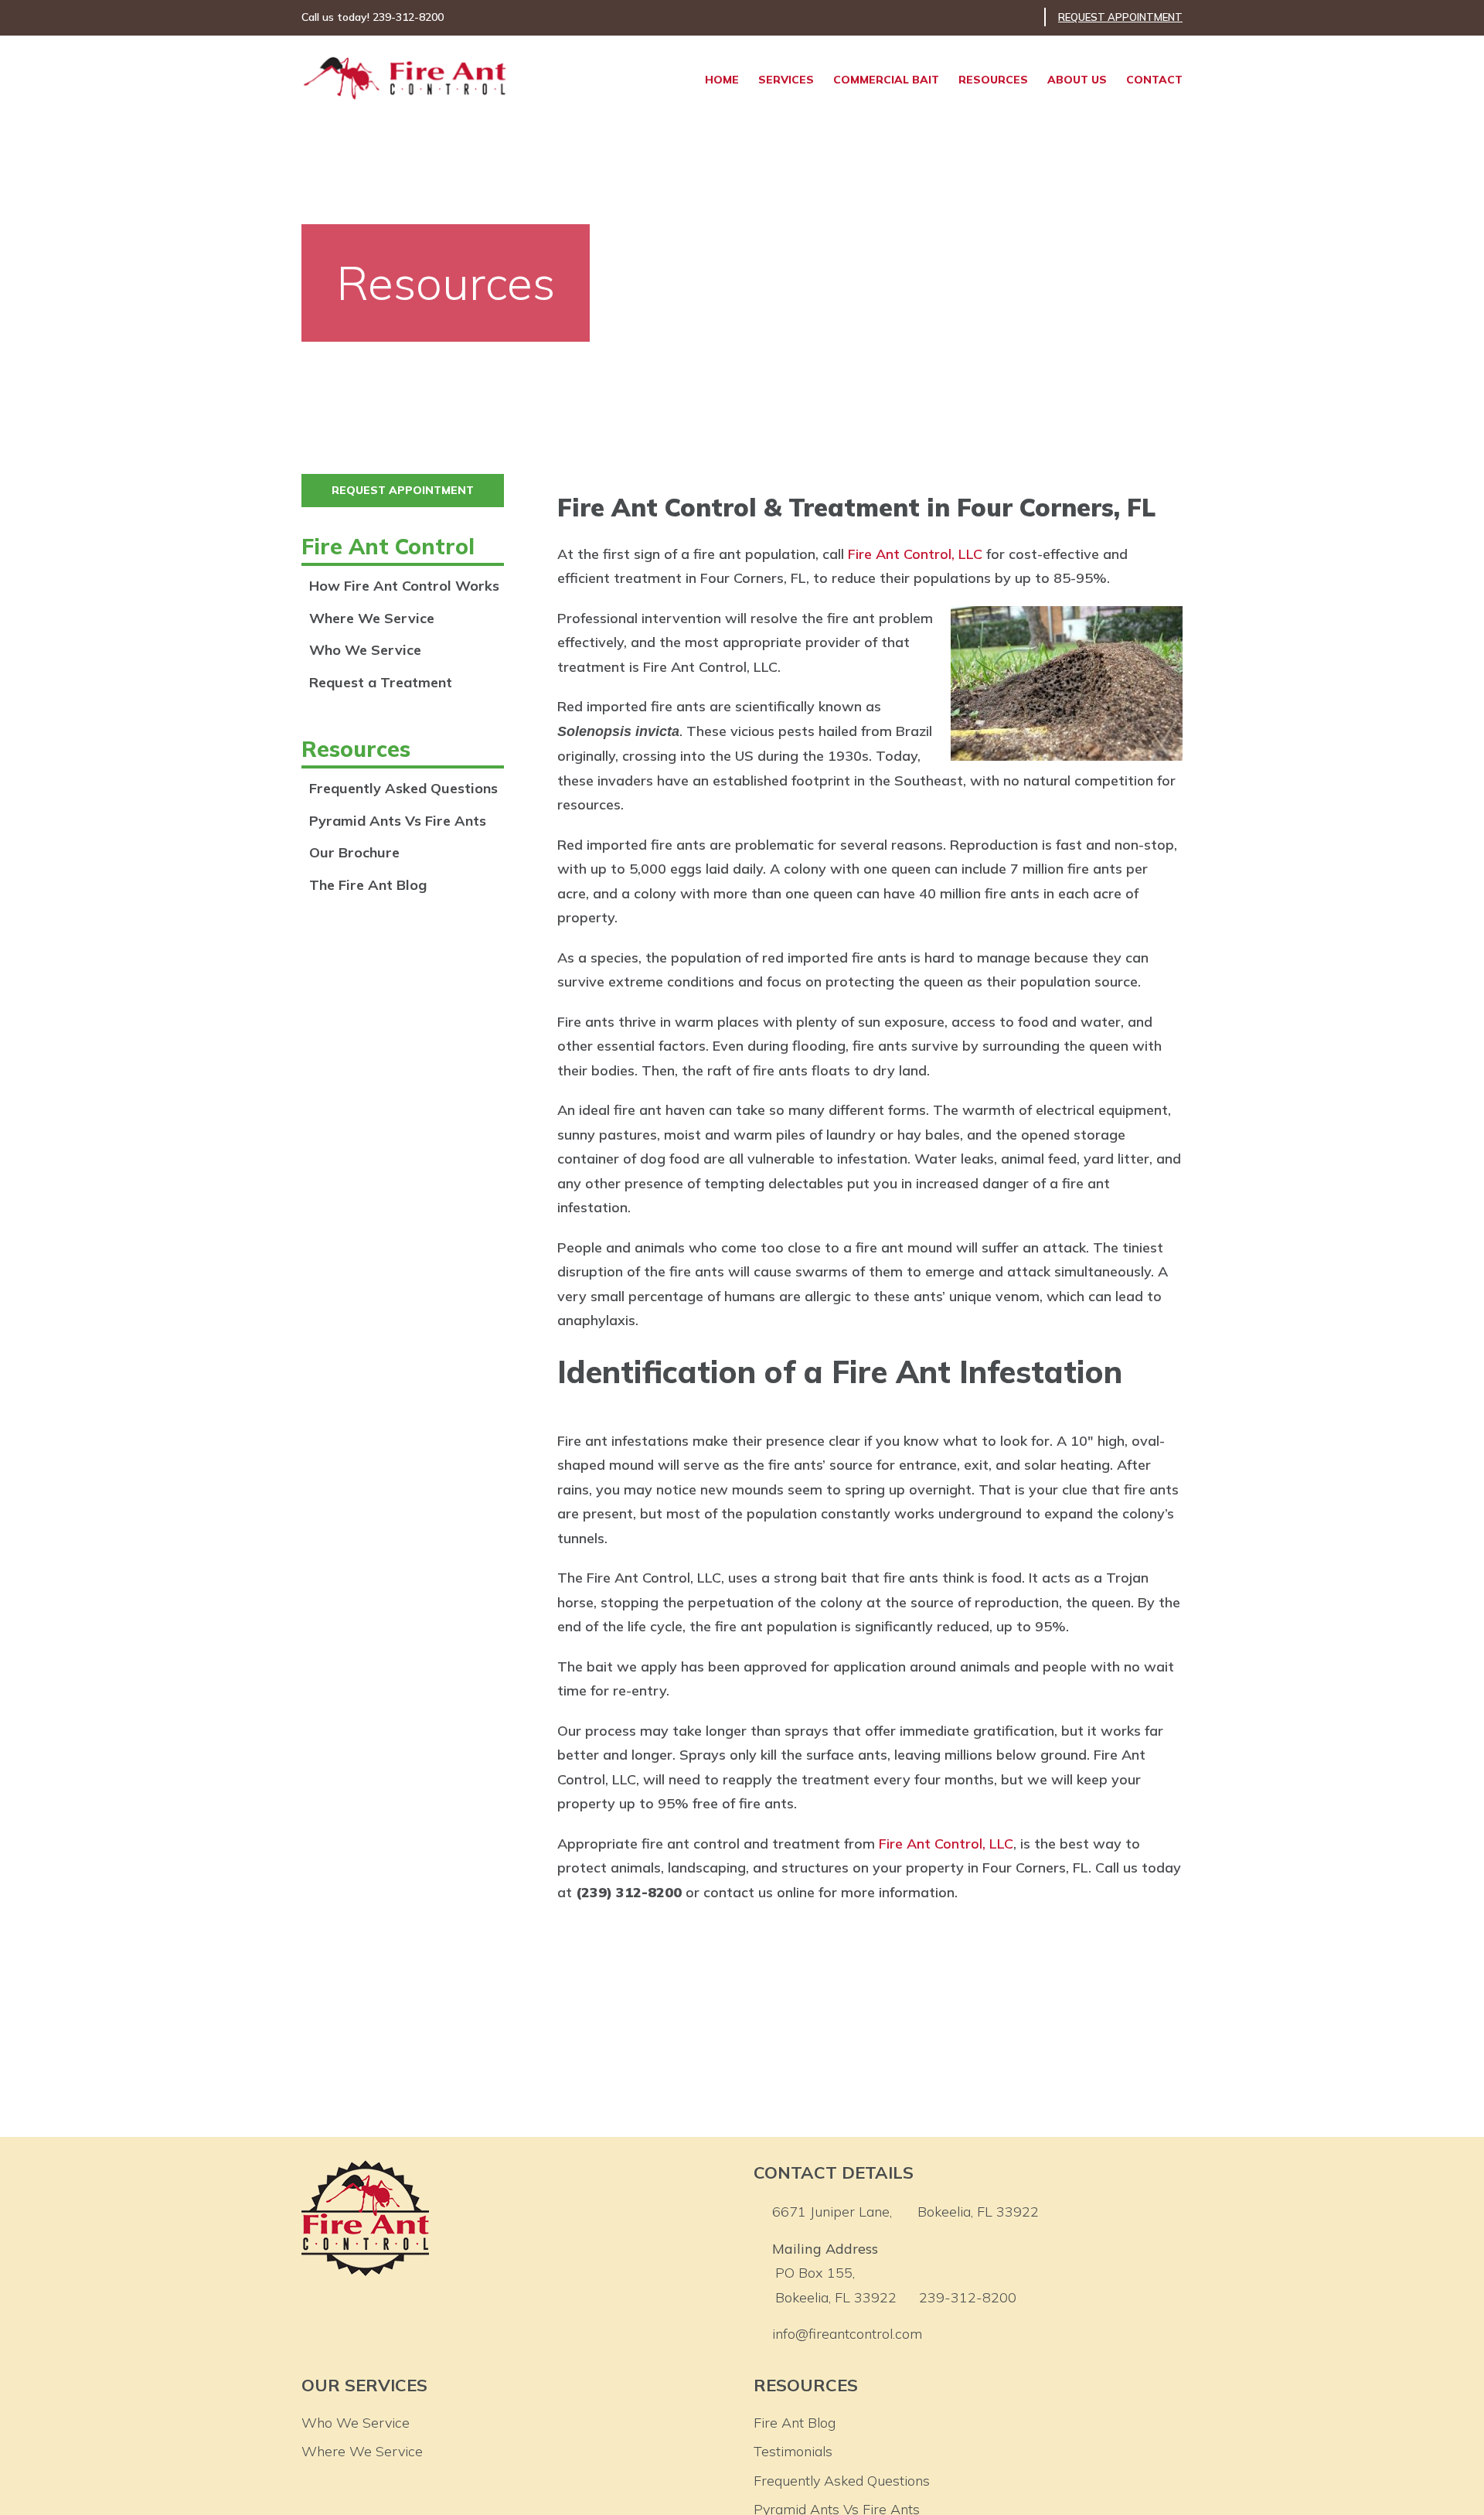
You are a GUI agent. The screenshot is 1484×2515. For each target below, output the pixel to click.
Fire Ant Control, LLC (915, 554)
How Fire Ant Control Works (404, 586)
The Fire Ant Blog (368, 885)
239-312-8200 (968, 2297)
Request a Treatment (381, 682)
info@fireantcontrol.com (847, 2334)
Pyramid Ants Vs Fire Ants (398, 821)
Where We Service (372, 618)
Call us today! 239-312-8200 (373, 17)
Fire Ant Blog (795, 2423)
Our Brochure (354, 852)
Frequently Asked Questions (403, 788)
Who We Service (365, 650)
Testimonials (793, 2451)
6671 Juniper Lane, (905, 2212)
